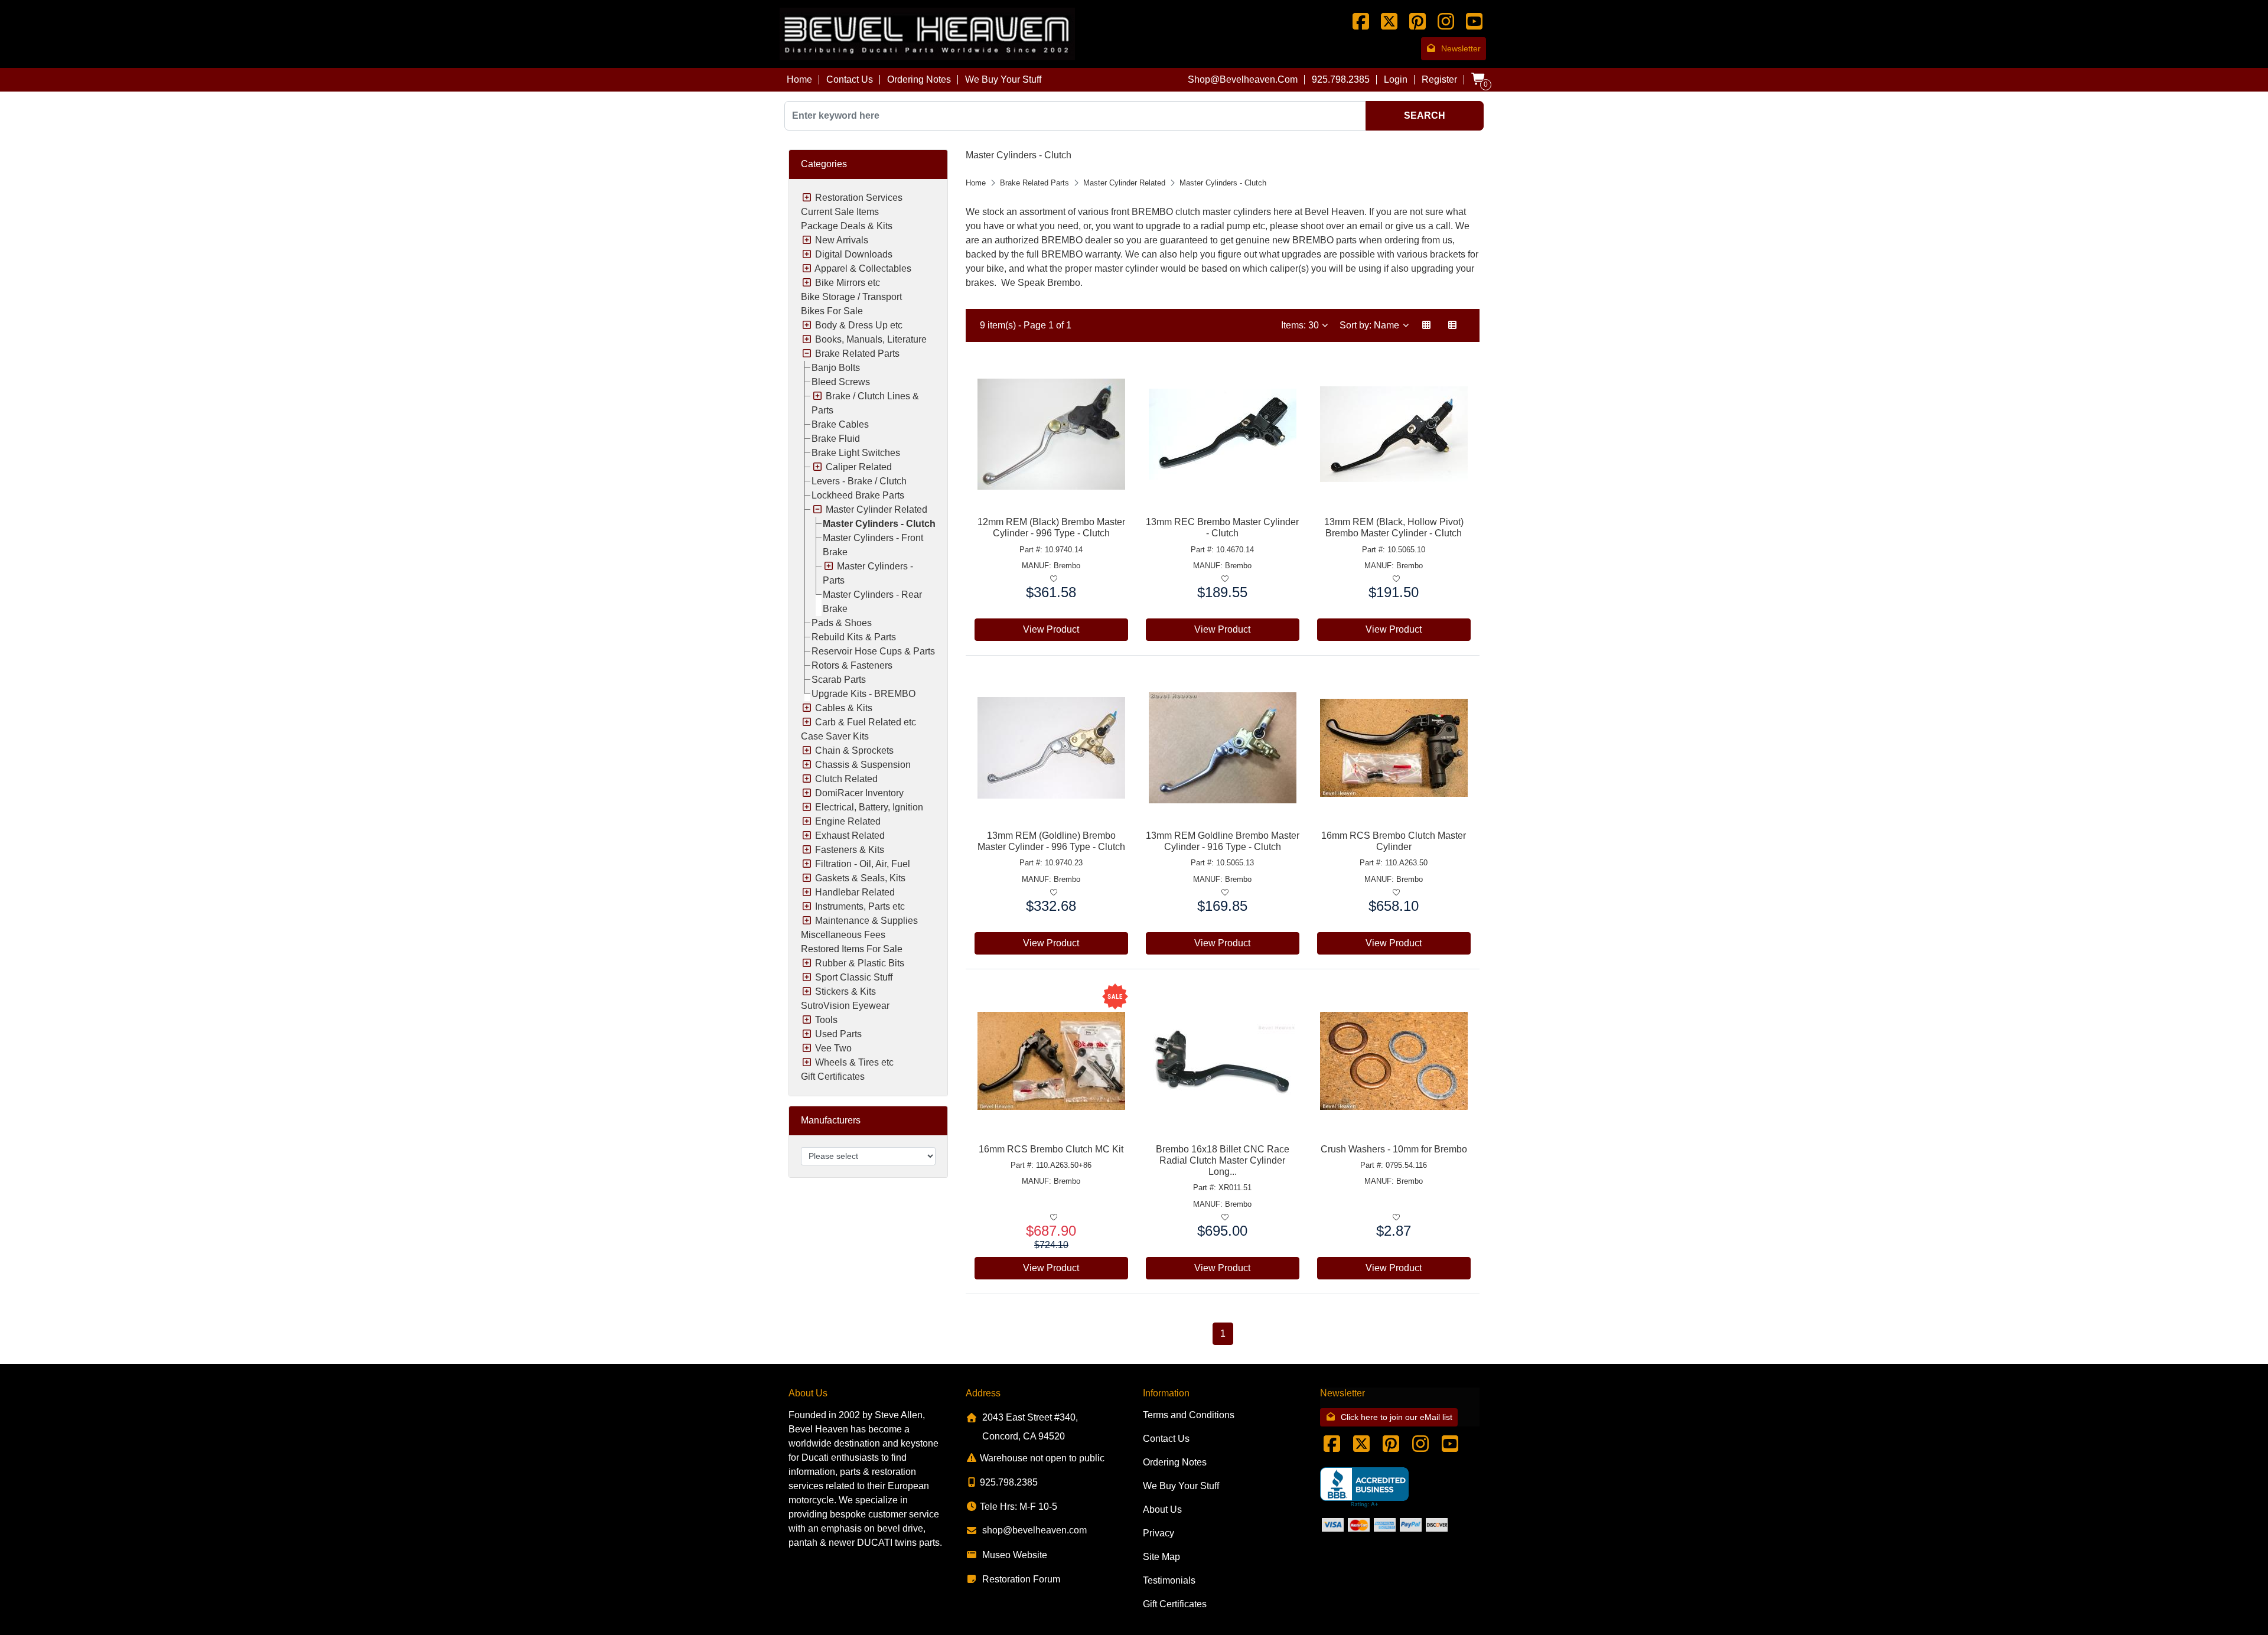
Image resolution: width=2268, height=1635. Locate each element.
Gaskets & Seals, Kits (860, 878)
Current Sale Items (840, 212)
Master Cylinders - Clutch (879, 524)
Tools (826, 1020)
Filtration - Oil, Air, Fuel (863, 864)
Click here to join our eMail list (1397, 1417)
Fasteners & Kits (850, 850)
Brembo (1067, 566)
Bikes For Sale (832, 311)
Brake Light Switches (856, 453)
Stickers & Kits (845, 991)
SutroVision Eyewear (845, 1006)
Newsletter (1461, 48)
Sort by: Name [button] (1371, 325)
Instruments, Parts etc (860, 906)
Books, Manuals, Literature (871, 339)
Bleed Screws (841, 382)
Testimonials (1169, 1580)
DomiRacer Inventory (859, 793)
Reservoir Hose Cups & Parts (873, 651)
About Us (1162, 1509)
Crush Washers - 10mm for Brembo (1394, 1149)
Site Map (1161, 1557)
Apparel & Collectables (863, 268)
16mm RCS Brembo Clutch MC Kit (1051, 1149)
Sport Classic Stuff (854, 977)
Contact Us (850, 79)
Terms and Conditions (1189, 1415)
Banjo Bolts (836, 368)
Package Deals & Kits (847, 226)
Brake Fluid (836, 439)
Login (1396, 79)
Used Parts (838, 1034)
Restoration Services (859, 198)
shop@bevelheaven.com (1243, 79)
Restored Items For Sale (852, 949)
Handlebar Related (855, 892)
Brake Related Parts (857, 354)
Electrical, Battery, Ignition (869, 807)
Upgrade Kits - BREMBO (863, 694)
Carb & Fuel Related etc (866, 722)
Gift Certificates (833, 1077)
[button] (1426, 325)
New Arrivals (842, 240)
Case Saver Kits (835, 736)
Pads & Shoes (842, 623)
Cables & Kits (844, 708)
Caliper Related (859, 467)
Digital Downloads (854, 254)
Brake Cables (840, 424)
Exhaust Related (850, 836)
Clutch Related (846, 779)
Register (1439, 79)
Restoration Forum (1021, 1579)
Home (799, 79)
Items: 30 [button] (1301, 325)
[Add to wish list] (1053, 579)
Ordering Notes (919, 79)
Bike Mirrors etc (848, 283)
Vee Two (833, 1048)
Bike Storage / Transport (851, 297)
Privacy (1159, 1533)
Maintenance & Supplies (866, 921)
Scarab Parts (839, 680)
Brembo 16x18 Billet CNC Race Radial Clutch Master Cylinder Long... (1223, 1160)
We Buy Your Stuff (1003, 79)
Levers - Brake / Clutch (859, 481)
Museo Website (1015, 1555)
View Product (1051, 629)
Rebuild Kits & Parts (854, 637)
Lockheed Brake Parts (858, 495)
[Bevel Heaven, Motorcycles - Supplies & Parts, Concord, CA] (1364, 1488)
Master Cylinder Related (876, 509)
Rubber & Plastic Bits (860, 963)
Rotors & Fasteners (852, 665)
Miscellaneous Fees (843, 935)
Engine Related (848, 821)
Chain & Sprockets (854, 750)
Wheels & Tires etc (854, 1062)
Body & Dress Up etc (859, 325)
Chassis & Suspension (863, 765)
